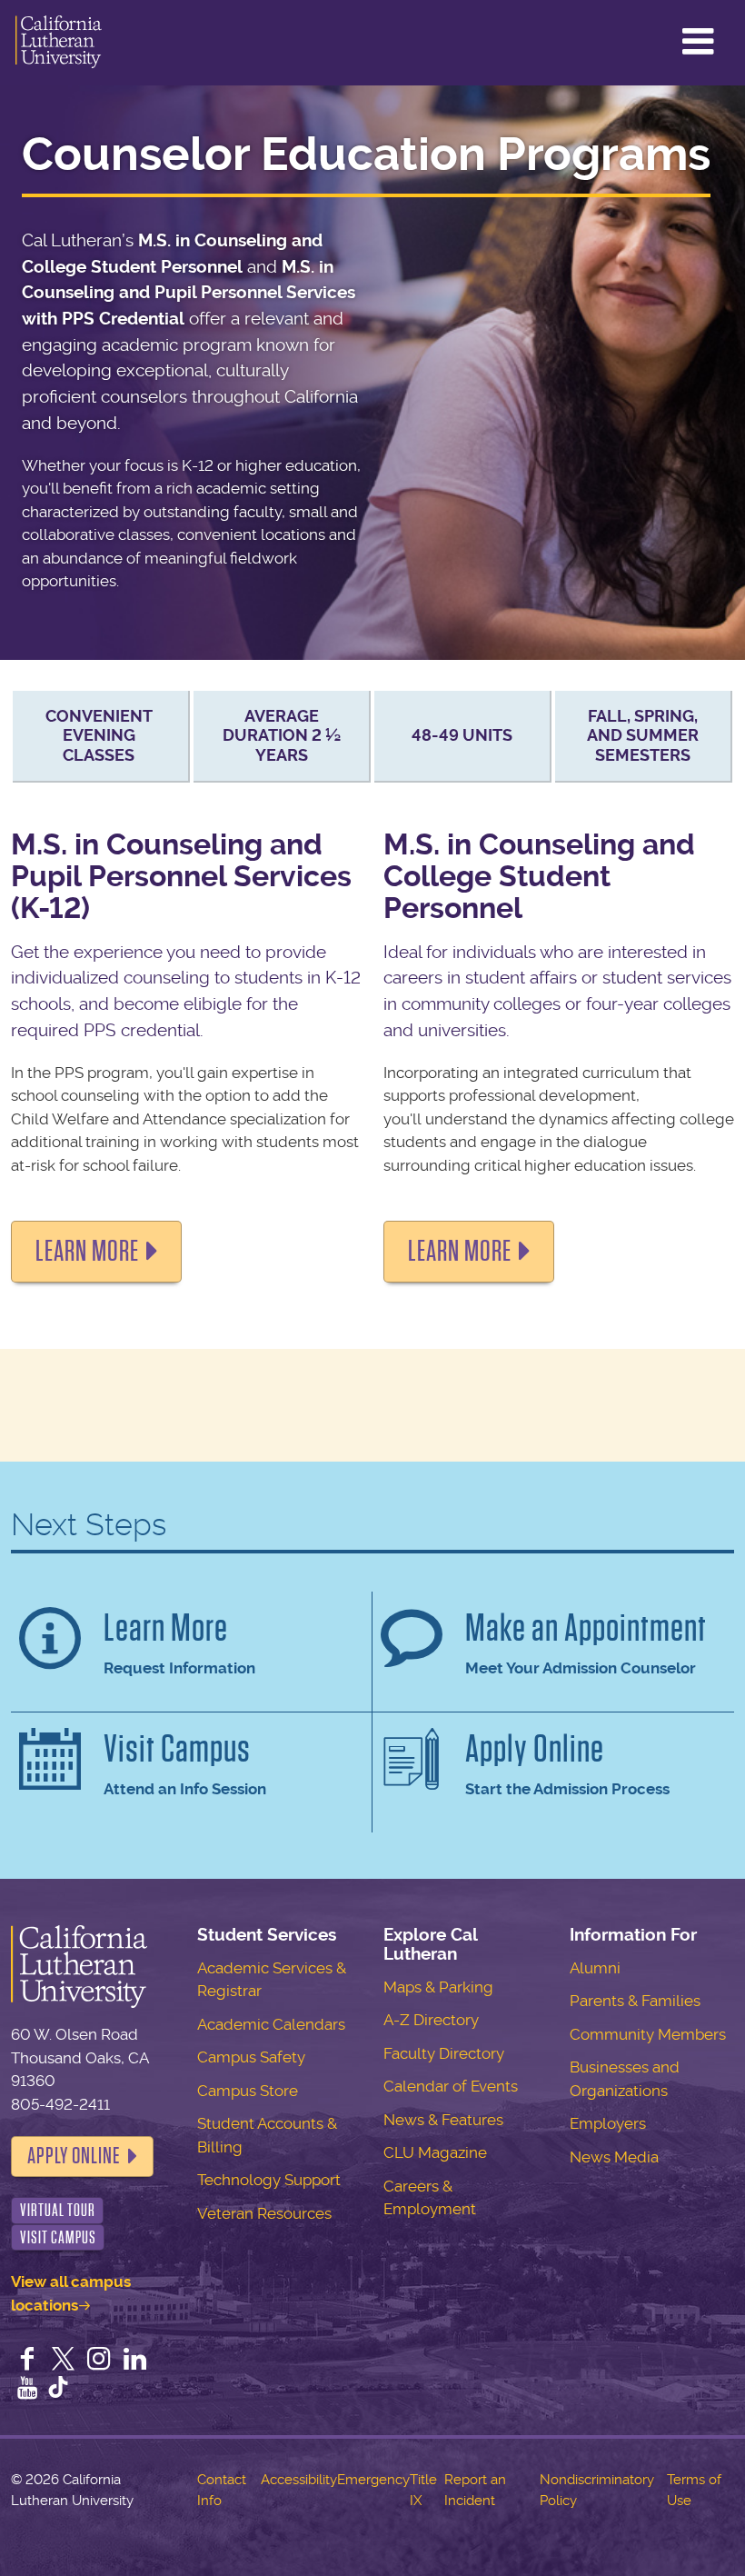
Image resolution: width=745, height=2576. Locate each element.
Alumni (595, 1968)
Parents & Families (635, 2001)
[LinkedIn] (135, 2361)
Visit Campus (58, 2237)
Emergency (373, 2480)
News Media (614, 2157)
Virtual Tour (58, 2210)
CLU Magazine (435, 2152)
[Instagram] (99, 2361)
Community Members (648, 2034)
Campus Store (248, 2091)
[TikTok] (58, 2390)
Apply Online (74, 2156)
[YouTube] (27, 2390)
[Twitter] (64, 2361)
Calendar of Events (451, 2086)
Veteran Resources (264, 2213)
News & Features (443, 2120)
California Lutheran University (59, 43)
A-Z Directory (431, 2020)
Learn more (87, 1251)
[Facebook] (27, 2361)
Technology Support (269, 2180)
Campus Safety (251, 2057)
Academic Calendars (271, 2024)
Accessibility (299, 2480)
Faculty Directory (444, 2053)
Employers (608, 2123)
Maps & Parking (438, 1987)
